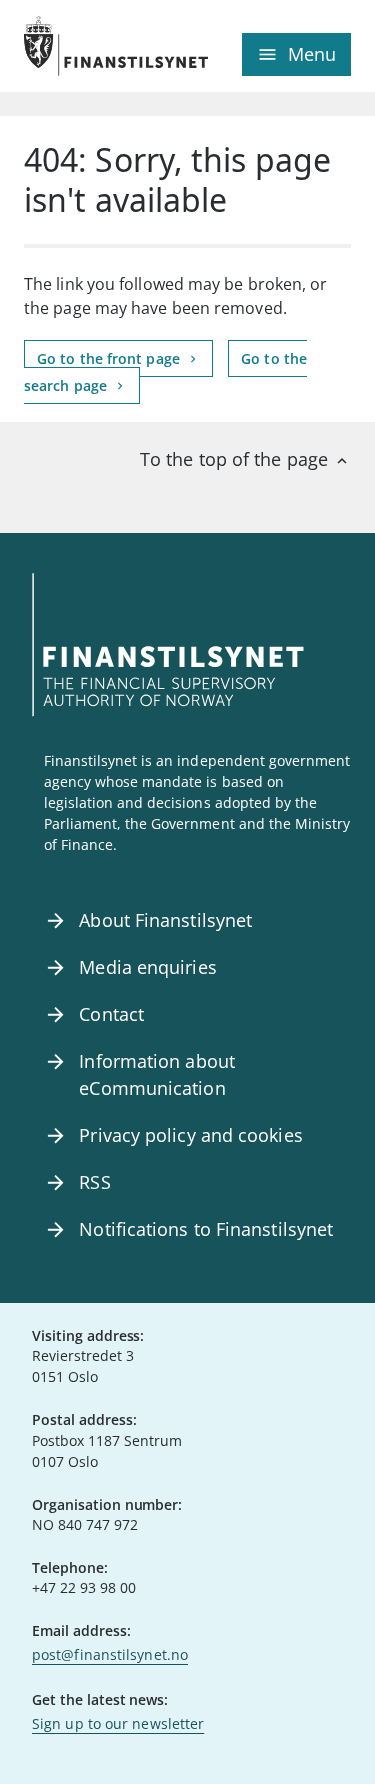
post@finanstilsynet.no (110, 1654)
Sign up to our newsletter (118, 1723)
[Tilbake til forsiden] (106, 46)
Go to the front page (110, 358)
